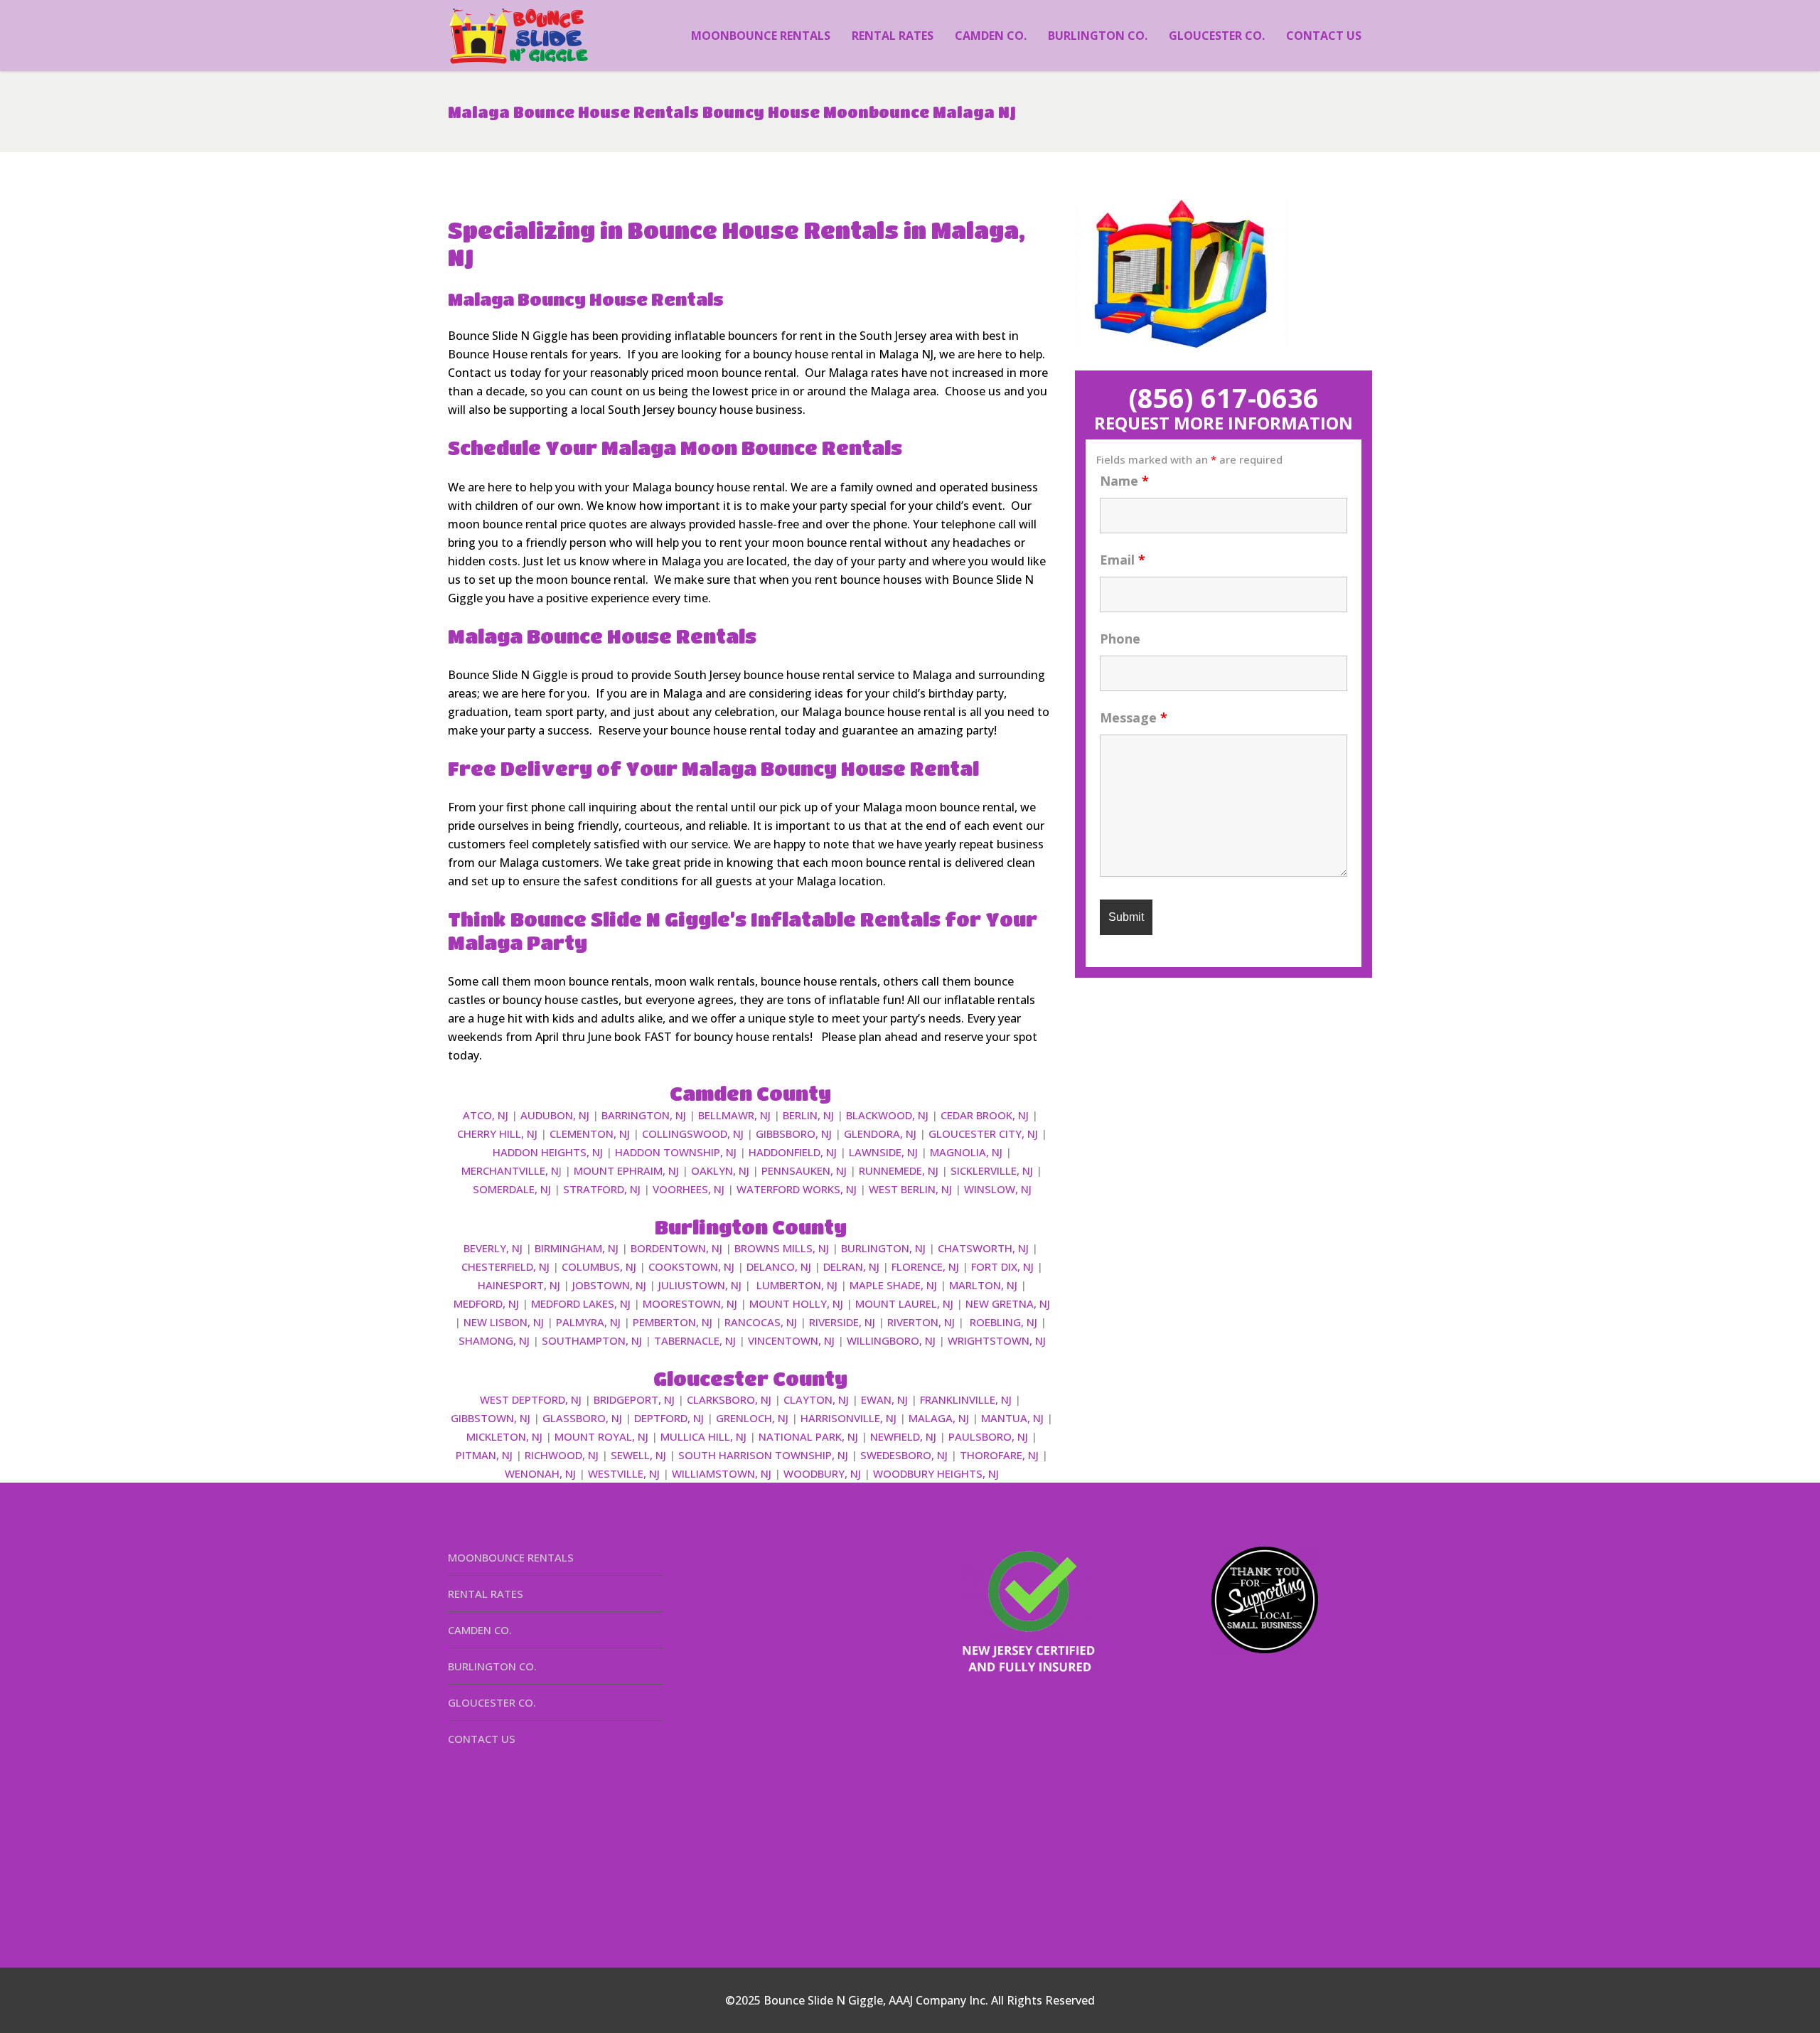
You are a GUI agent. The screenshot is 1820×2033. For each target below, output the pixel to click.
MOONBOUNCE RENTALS (511, 1557)
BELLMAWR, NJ (734, 1115)
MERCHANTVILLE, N (510, 1170)
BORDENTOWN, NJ (676, 1248)
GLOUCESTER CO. (492, 1702)
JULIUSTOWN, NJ (700, 1285)
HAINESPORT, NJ (519, 1285)
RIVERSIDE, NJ (842, 1322)
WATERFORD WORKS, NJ (797, 1189)
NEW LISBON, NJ (504, 1322)
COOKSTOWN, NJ (691, 1266)
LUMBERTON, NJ (797, 1285)
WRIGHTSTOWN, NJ (997, 1340)
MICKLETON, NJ (504, 1436)
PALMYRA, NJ (588, 1322)
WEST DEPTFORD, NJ (531, 1399)
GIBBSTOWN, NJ (491, 1418)
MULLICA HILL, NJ (703, 1436)
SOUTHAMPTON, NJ (592, 1340)
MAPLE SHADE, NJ (893, 1285)
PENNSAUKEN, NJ (804, 1170)
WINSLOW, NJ (998, 1189)
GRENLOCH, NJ (752, 1418)
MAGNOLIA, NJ (966, 1152)
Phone (1120, 639)
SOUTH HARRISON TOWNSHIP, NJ (763, 1455)
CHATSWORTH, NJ (983, 1248)
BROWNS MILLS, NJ (782, 1248)
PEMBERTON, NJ (673, 1322)
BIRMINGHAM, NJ (577, 1248)
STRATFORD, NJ (602, 1189)
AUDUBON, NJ (555, 1115)
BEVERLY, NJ (493, 1248)
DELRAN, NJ (851, 1266)
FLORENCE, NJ (925, 1266)
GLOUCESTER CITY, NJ (983, 1133)
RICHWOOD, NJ (562, 1455)
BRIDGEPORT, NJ (634, 1399)
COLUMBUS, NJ (599, 1266)
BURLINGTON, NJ (883, 1248)
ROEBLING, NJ (1003, 1322)
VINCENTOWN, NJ (791, 1340)
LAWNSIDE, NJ (883, 1152)
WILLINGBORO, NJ (891, 1340)
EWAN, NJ (884, 1399)
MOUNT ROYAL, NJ (601, 1436)
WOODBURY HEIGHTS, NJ (936, 1473)
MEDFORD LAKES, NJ (581, 1303)
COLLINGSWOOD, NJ (693, 1133)
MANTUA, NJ (1012, 1418)
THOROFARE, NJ (999, 1455)
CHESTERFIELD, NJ (505, 1266)
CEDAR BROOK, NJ (985, 1115)
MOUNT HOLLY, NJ (796, 1303)
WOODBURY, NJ (822, 1473)
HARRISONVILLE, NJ (849, 1418)
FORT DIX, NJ (1002, 1266)
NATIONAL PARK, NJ (808, 1436)
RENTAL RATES (486, 1594)
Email (1123, 560)
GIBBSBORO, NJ (794, 1133)
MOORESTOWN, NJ (690, 1303)
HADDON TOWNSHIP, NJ (676, 1152)
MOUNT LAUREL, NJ (904, 1303)
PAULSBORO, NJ (988, 1436)
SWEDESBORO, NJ (904, 1455)
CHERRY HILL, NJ (497, 1133)
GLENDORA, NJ (880, 1133)
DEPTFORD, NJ (669, 1418)
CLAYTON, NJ (816, 1399)
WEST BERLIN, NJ (910, 1189)
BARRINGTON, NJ (644, 1115)
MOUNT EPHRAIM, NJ (626, 1170)
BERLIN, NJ (808, 1115)
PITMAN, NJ (484, 1455)
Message (1134, 717)
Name (1124, 481)
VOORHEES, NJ (689, 1189)
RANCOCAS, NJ (761, 1322)
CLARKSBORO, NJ (729, 1399)
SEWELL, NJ (638, 1455)
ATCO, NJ (486, 1115)
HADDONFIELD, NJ (793, 1152)
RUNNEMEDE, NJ (899, 1170)
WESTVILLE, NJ (624, 1473)
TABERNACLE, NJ (695, 1340)
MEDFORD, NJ (486, 1303)
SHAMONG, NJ (494, 1340)
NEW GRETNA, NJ (1008, 1303)
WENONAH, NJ (540, 1473)
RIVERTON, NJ (921, 1322)
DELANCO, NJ (779, 1266)
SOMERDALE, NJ (512, 1189)
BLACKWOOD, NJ (887, 1115)
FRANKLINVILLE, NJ (966, 1399)
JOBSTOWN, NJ (609, 1285)
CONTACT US (482, 1739)
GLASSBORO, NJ (582, 1418)
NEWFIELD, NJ (903, 1436)
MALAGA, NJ (939, 1418)
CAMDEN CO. (480, 1630)
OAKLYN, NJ (720, 1170)
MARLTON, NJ (983, 1285)
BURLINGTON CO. (492, 1666)
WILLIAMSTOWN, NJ (722, 1473)
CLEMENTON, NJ (590, 1133)
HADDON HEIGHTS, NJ (548, 1152)
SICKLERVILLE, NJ (992, 1170)
